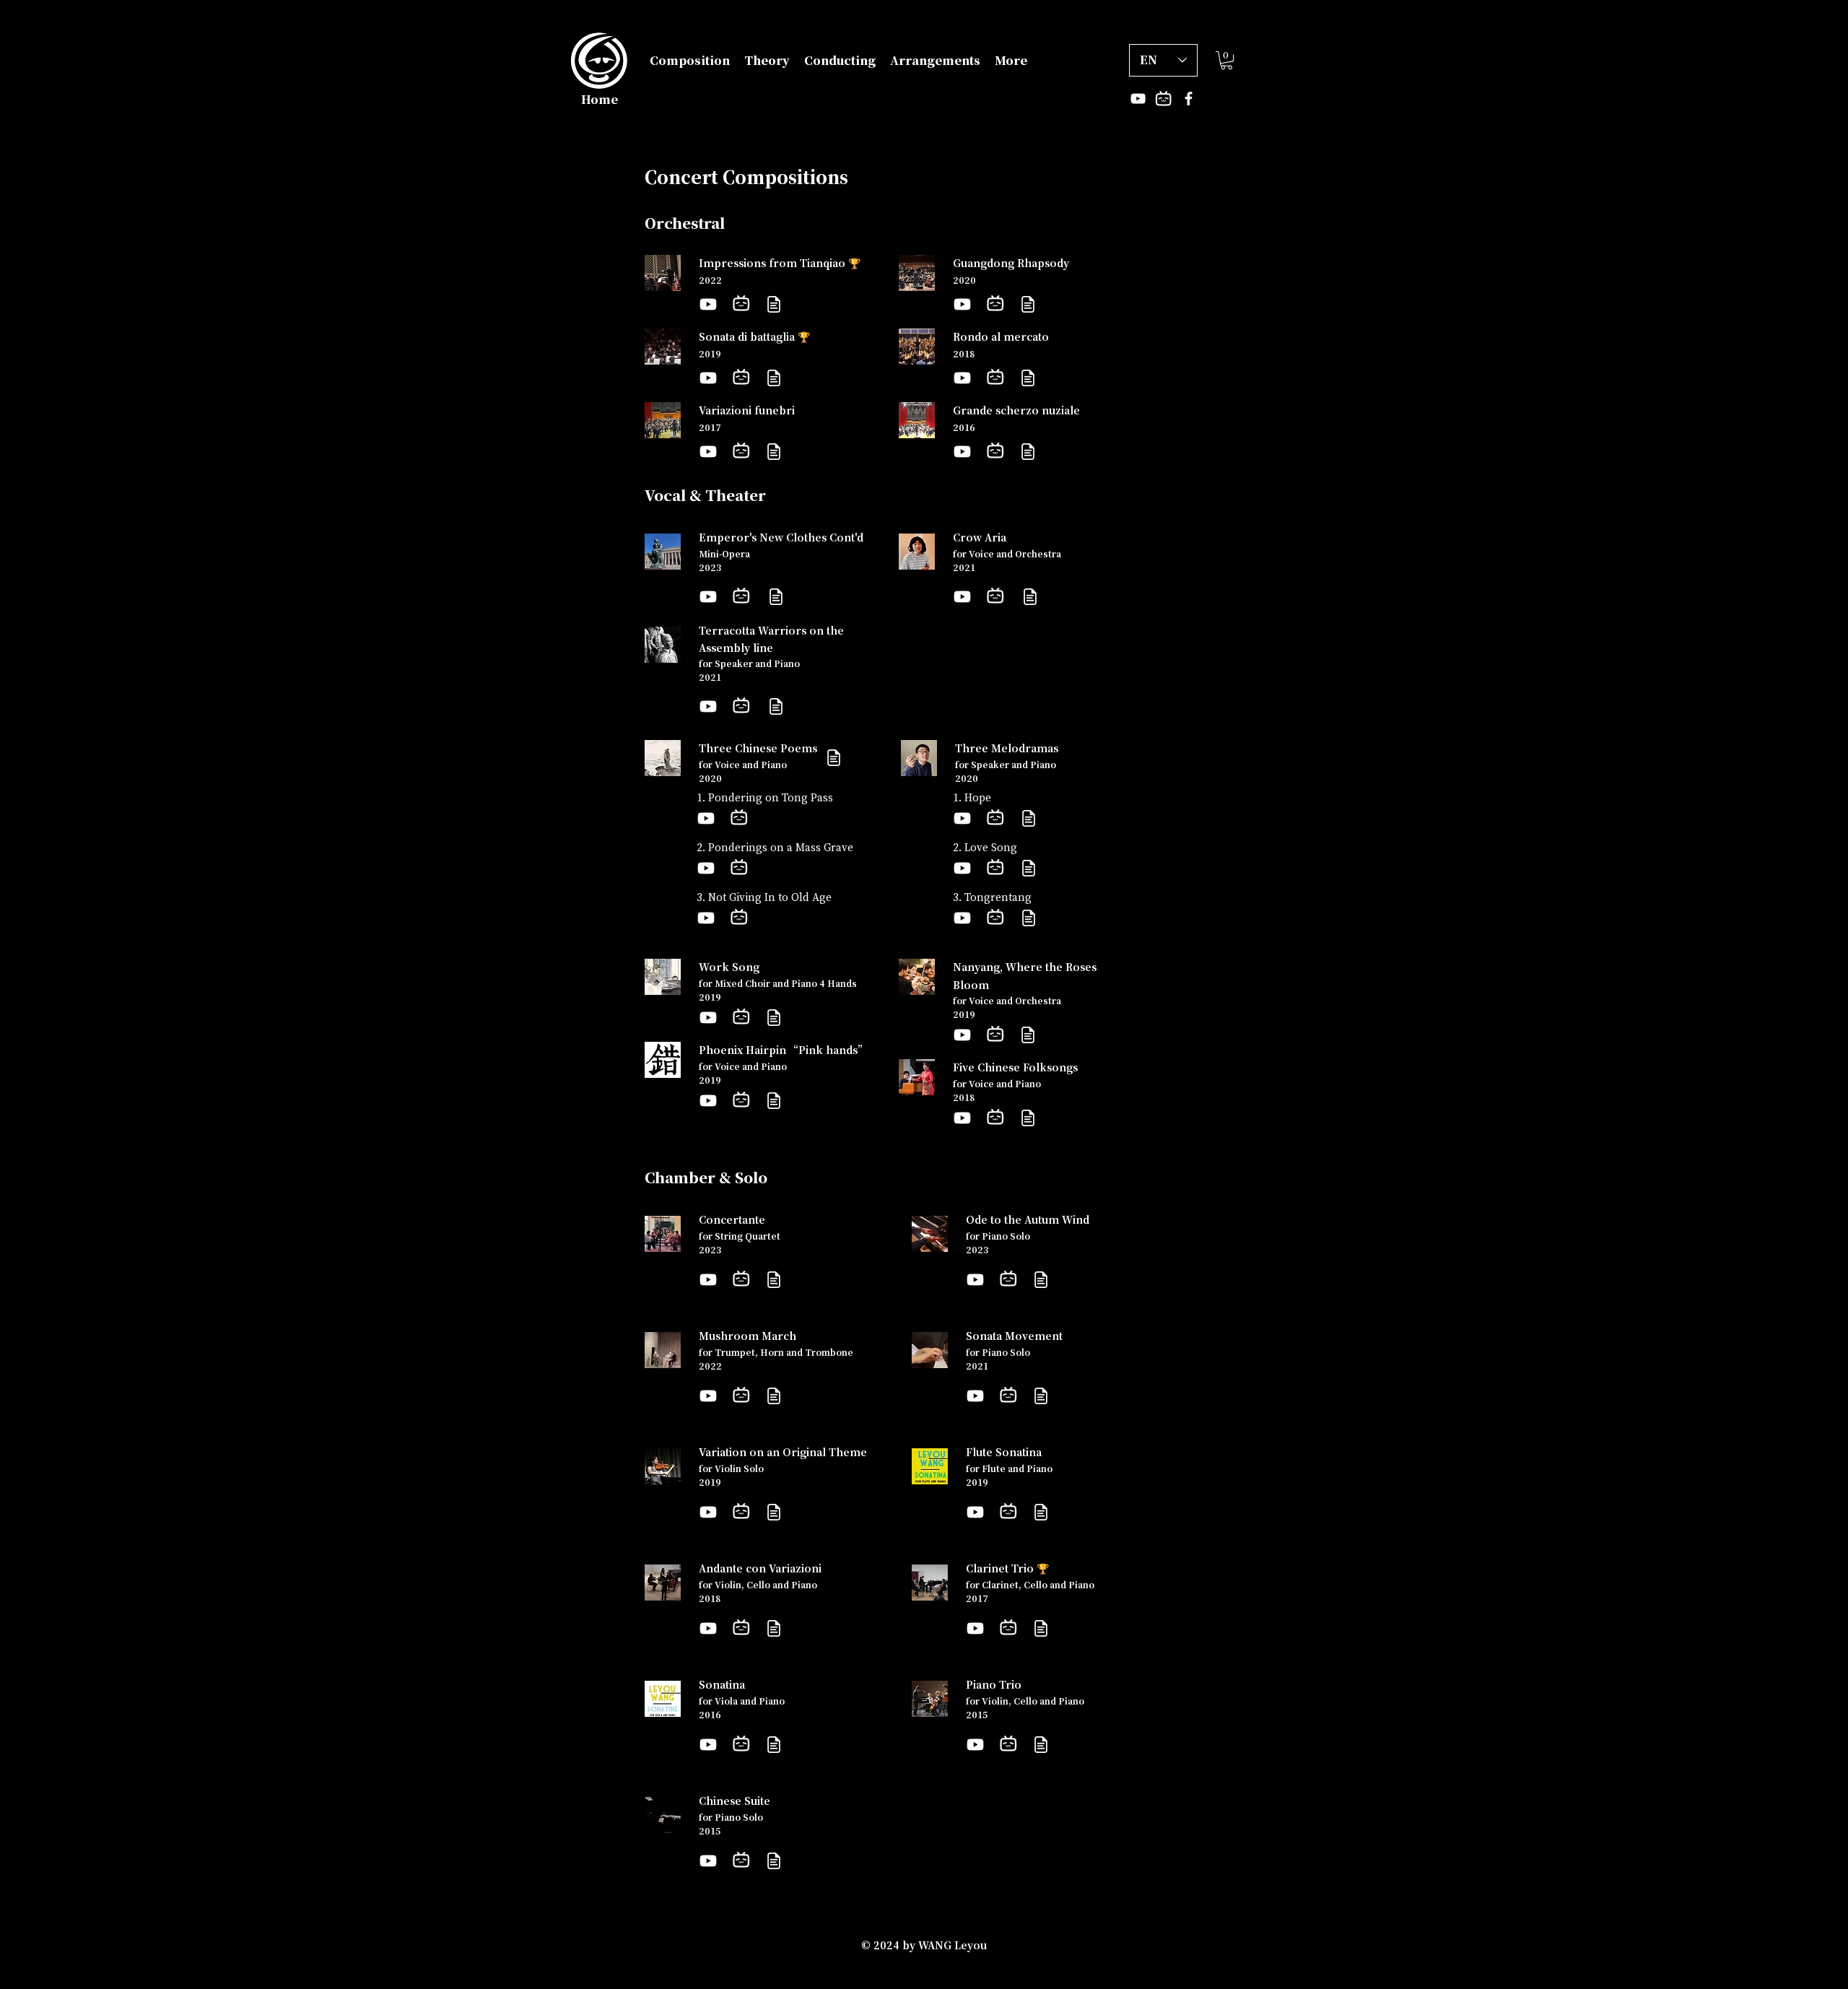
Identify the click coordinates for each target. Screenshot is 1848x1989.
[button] (690, 61)
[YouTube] (1138, 99)
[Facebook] (1189, 99)
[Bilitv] (1163, 99)
